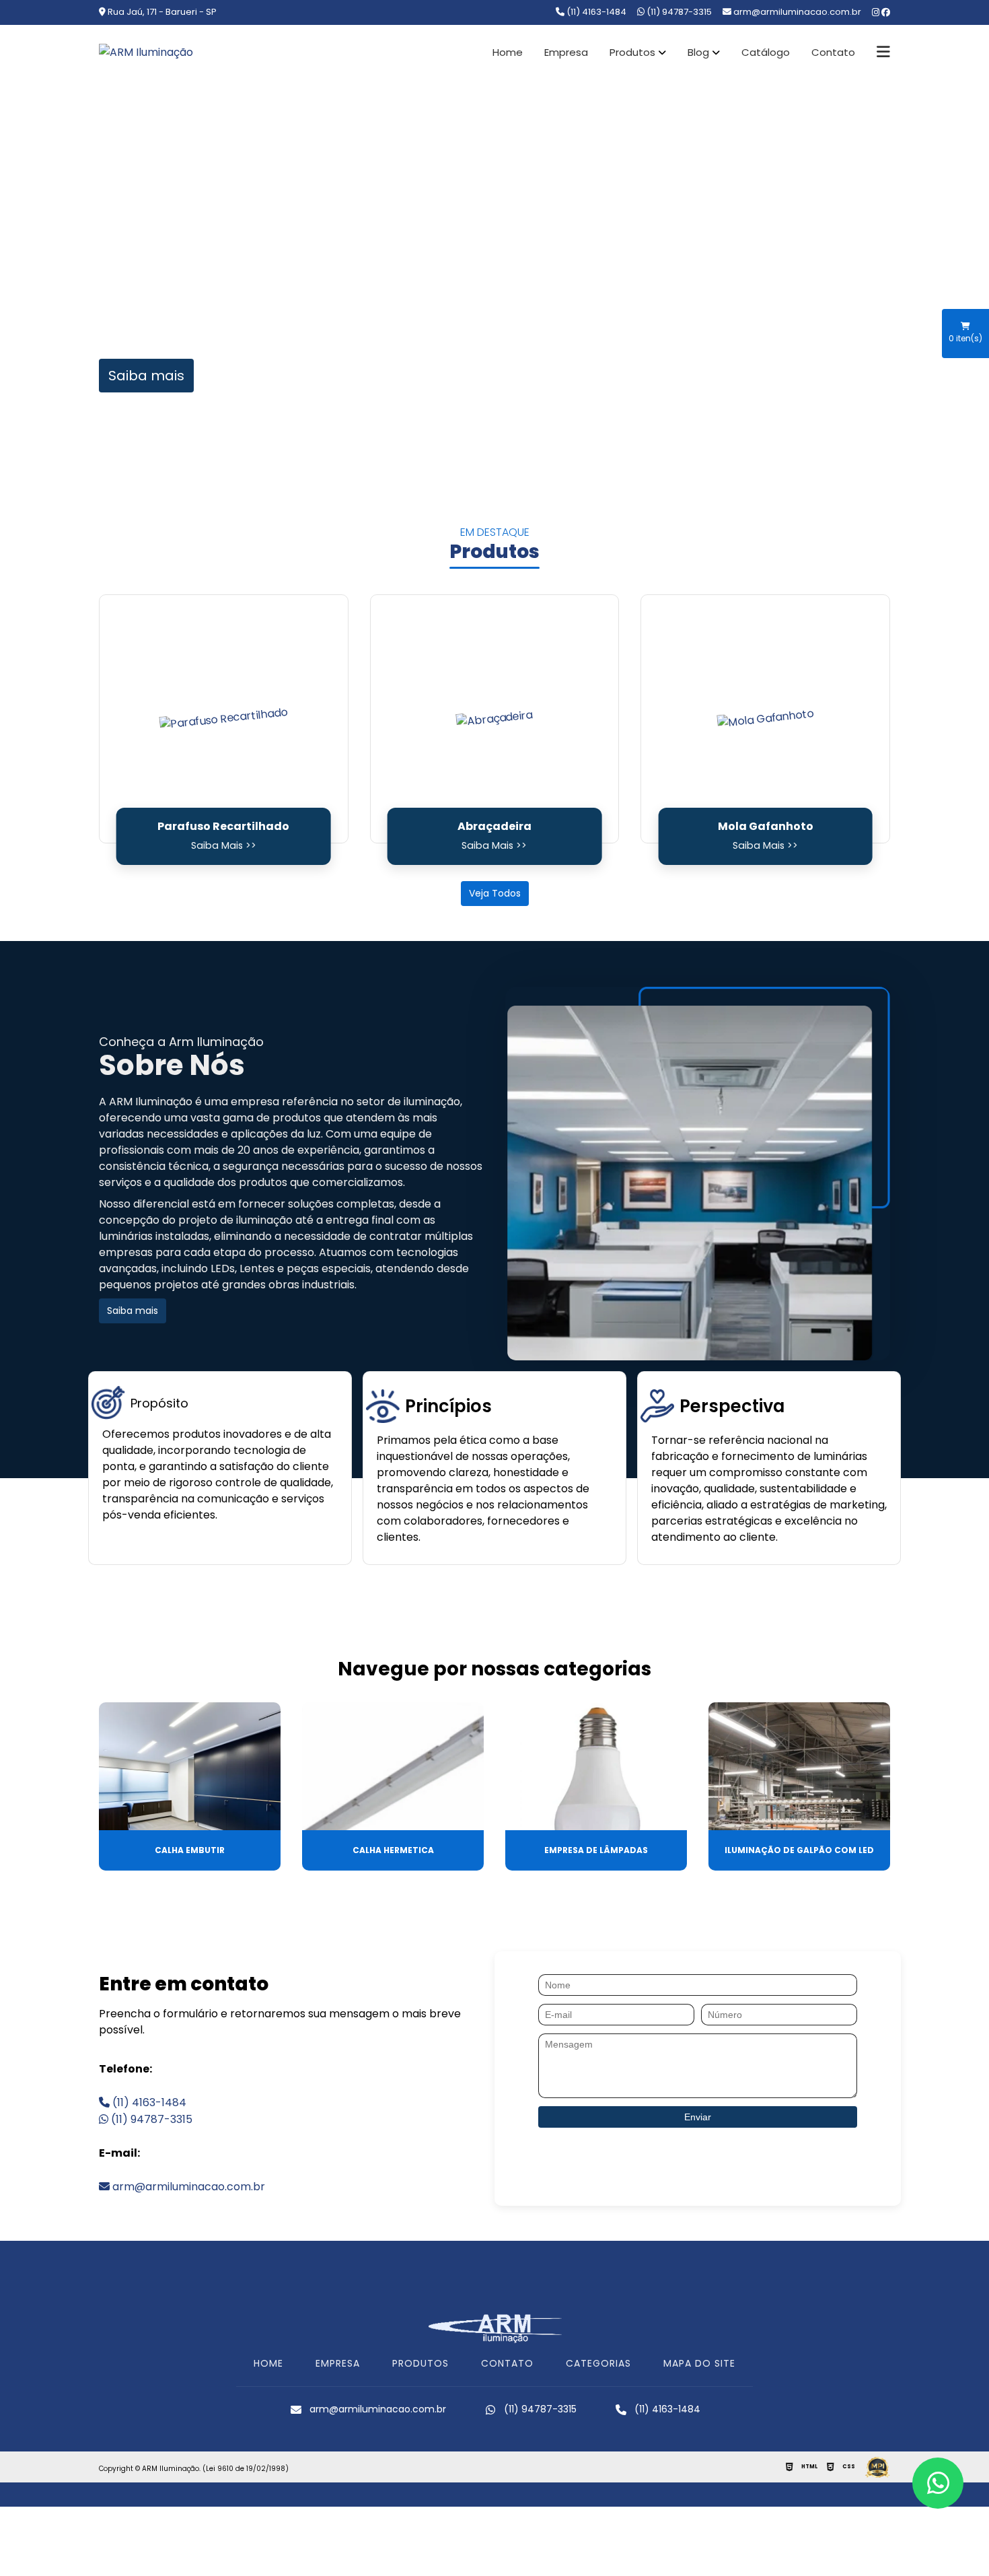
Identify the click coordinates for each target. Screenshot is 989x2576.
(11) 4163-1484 (595, 12)
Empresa (566, 53)
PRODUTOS (420, 2363)
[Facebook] (886, 13)
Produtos (632, 53)
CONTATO (507, 2363)
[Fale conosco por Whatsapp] (938, 2483)
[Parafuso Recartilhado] (224, 719)
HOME (268, 2363)
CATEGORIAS (598, 2363)
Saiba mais (146, 376)
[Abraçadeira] (495, 719)
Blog (698, 53)
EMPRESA (338, 2363)
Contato (833, 53)
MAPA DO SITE (699, 2363)
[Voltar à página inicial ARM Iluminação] (494, 2327)
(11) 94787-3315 (678, 12)
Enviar (698, 2117)
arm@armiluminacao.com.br (187, 2187)
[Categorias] (883, 53)
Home (508, 53)
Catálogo (766, 53)
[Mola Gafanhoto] (765, 719)
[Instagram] (877, 13)
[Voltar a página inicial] (146, 52)
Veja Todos (495, 893)
